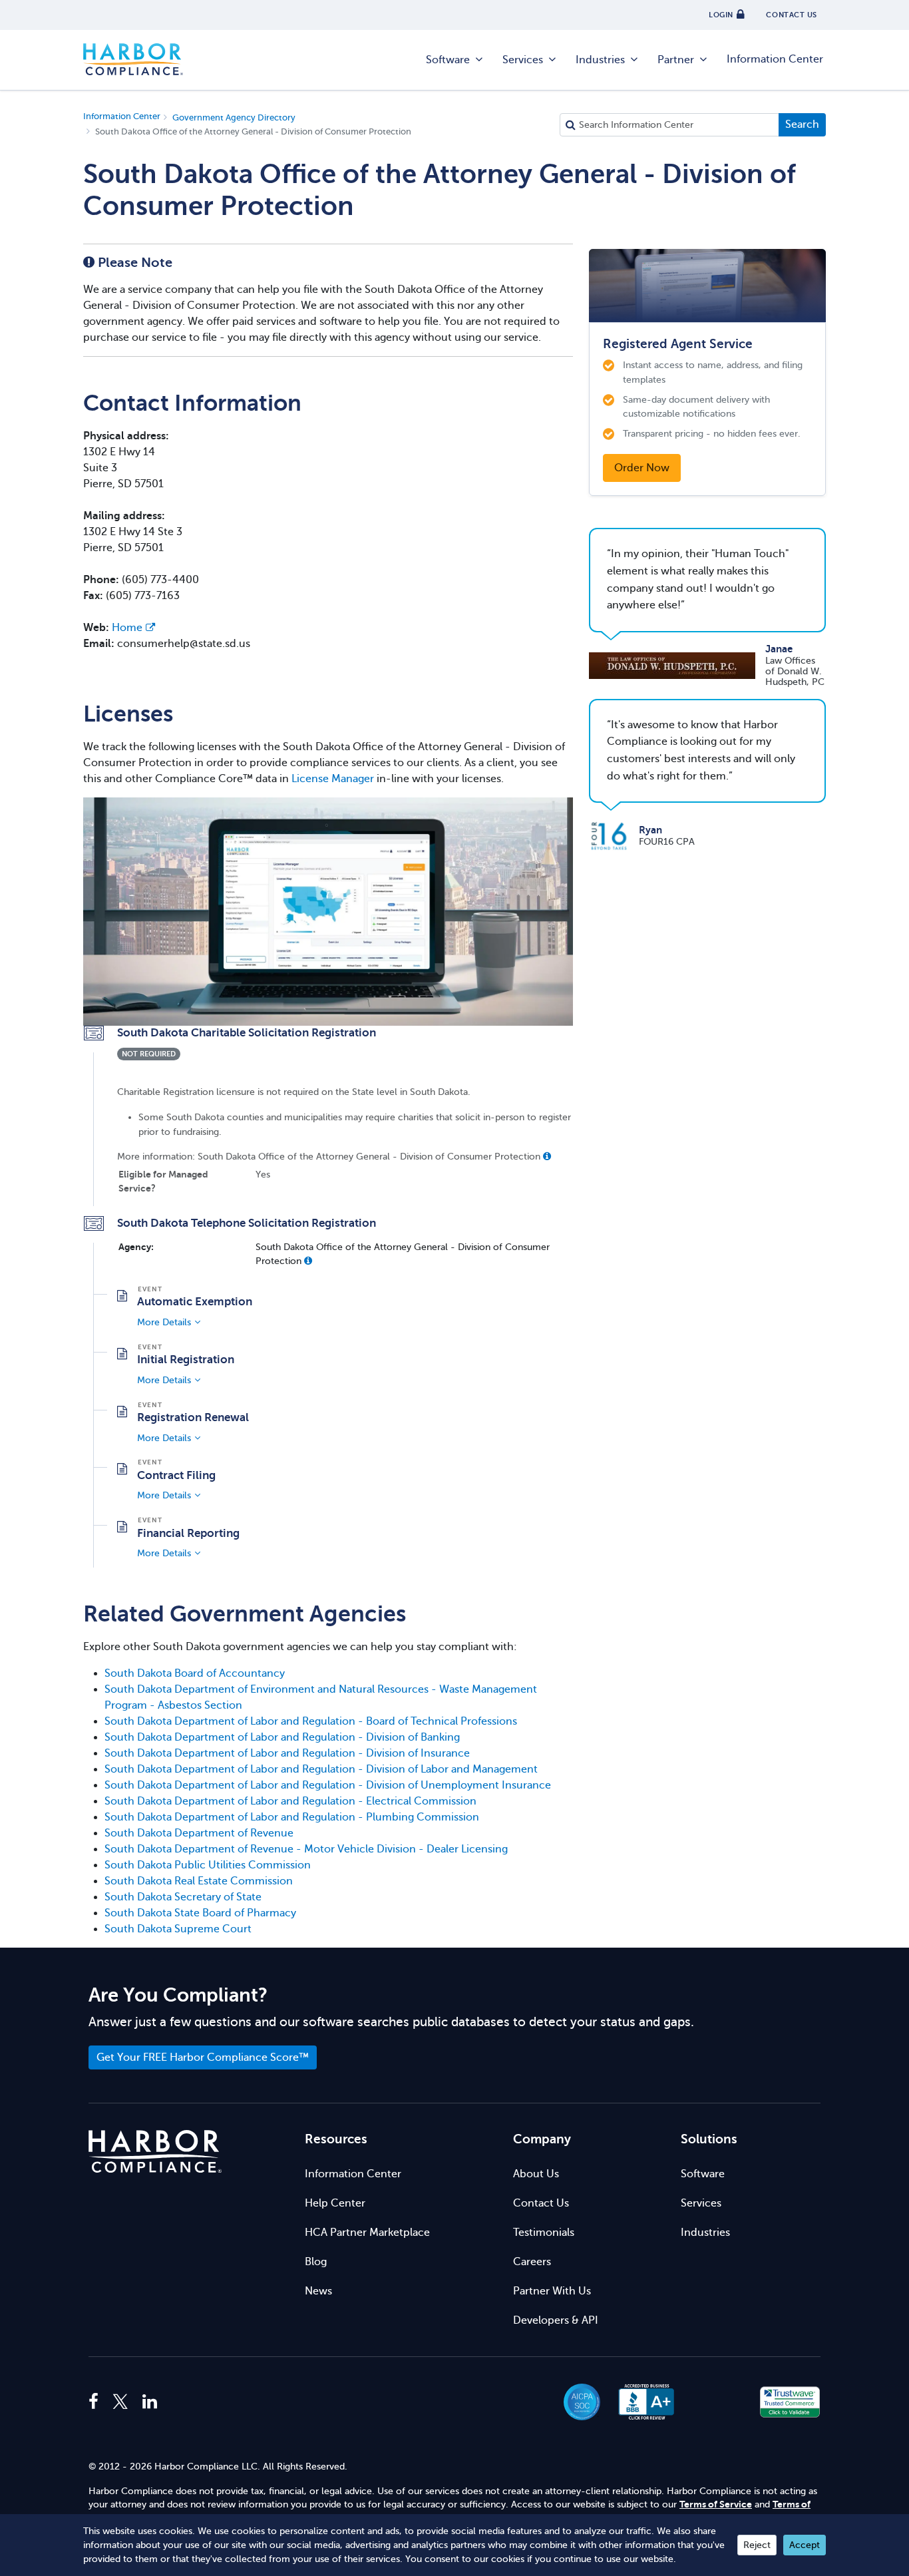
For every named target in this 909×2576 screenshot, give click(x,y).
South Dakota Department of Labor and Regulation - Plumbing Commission (292, 1817)
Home (127, 628)
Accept (805, 2545)
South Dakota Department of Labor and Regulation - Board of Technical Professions (311, 1721)
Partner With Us (552, 2291)
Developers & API (556, 2320)
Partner (676, 60)
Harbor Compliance (133, 60)
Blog (316, 2262)
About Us (536, 2174)
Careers (532, 2262)
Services (523, 60)
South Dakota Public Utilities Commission (208, 1865)
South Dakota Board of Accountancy (195, 1673)
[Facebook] (97, 2402)
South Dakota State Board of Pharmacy (200, 1913)
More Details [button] (164, 1322)
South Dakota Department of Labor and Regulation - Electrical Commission (290, 1801)
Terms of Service (716, 2504)
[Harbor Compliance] (155, 2152)
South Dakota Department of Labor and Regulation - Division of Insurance (287, 1753)
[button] (547, 1156)
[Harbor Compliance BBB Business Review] (640, 2402)
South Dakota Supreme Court (178, 1929)
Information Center (775, 59)
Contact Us (541, 2203)
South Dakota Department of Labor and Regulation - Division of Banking (282, 1737)
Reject (757, 2545)
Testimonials (544, 2233)
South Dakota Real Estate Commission (199, 1881)
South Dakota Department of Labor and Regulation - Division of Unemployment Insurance (328, 1785)
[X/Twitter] (120, 2402)
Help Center (335, 2203)
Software (448, 60)
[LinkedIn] (150, 2402)
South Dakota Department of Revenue (199, 1833)
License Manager (333, 779)
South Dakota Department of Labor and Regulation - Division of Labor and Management (321, 1769)
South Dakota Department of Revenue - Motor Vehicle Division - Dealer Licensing (306, 1849)
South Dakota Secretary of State (183, 1897)
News (318, 2291)
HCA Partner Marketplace (367, 2233)
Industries (600, 60)
